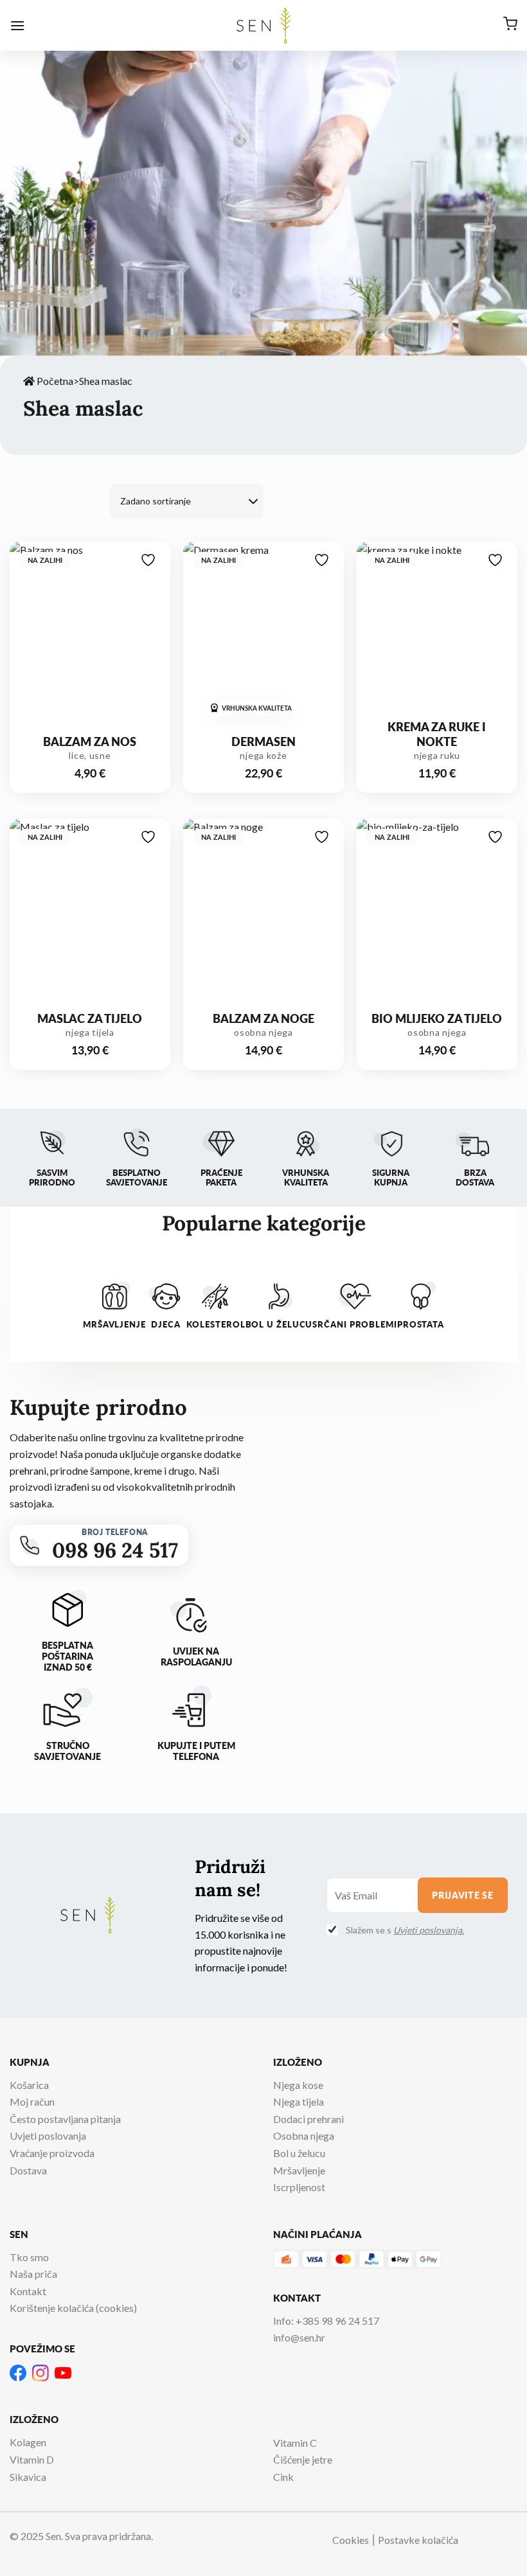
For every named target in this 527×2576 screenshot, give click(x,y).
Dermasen (263, 742)
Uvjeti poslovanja (48, 2136)
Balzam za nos (90, 742)
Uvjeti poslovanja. (429, 1930)
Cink (283, 2477)
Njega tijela (299, 2101)
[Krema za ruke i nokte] (437, 638)
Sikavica (28, 2477)
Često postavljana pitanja (65, 2119)
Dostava (28, 2170)
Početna (54, 381)
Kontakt (28, 2291)
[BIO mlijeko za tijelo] (437, 915)
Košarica (29, 2085)
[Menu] (17, 25)
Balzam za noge (263, 1018)
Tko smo (29, 2257)
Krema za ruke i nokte (437, 734)
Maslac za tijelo (90, 1018)
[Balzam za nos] (90, 638)
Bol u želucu (299, 2153)
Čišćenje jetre (303, 2459)
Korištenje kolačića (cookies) (73, 2308)
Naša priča (33, 2274)
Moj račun (32, 2101)
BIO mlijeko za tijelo (437, 1018)
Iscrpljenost (299, 2187)
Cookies (351, 2540)
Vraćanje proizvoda (52, 2153)
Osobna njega (304, 2136)
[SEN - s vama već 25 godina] (263, 26)
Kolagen (28, 2442)
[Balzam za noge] (263, 915)
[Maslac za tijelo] (90, 915)
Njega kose (298, 2085)
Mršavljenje (299, 2170)
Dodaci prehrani (308, 2119)
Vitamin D (32, 2459)
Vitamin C (295, 2443)
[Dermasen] (263, 638)
